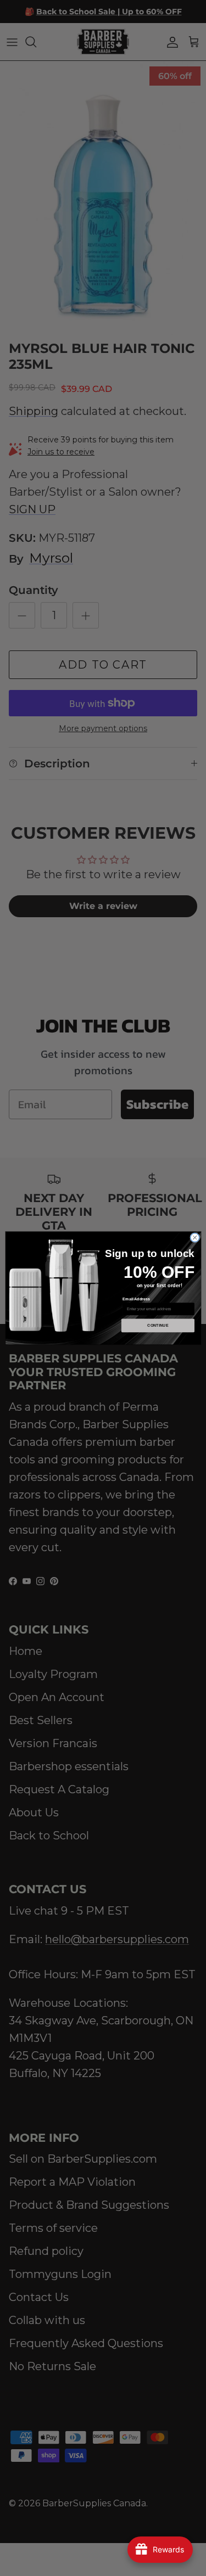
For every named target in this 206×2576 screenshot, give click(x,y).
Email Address (136, 1299)
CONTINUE (158, 1326)
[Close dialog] (194, 1238)
